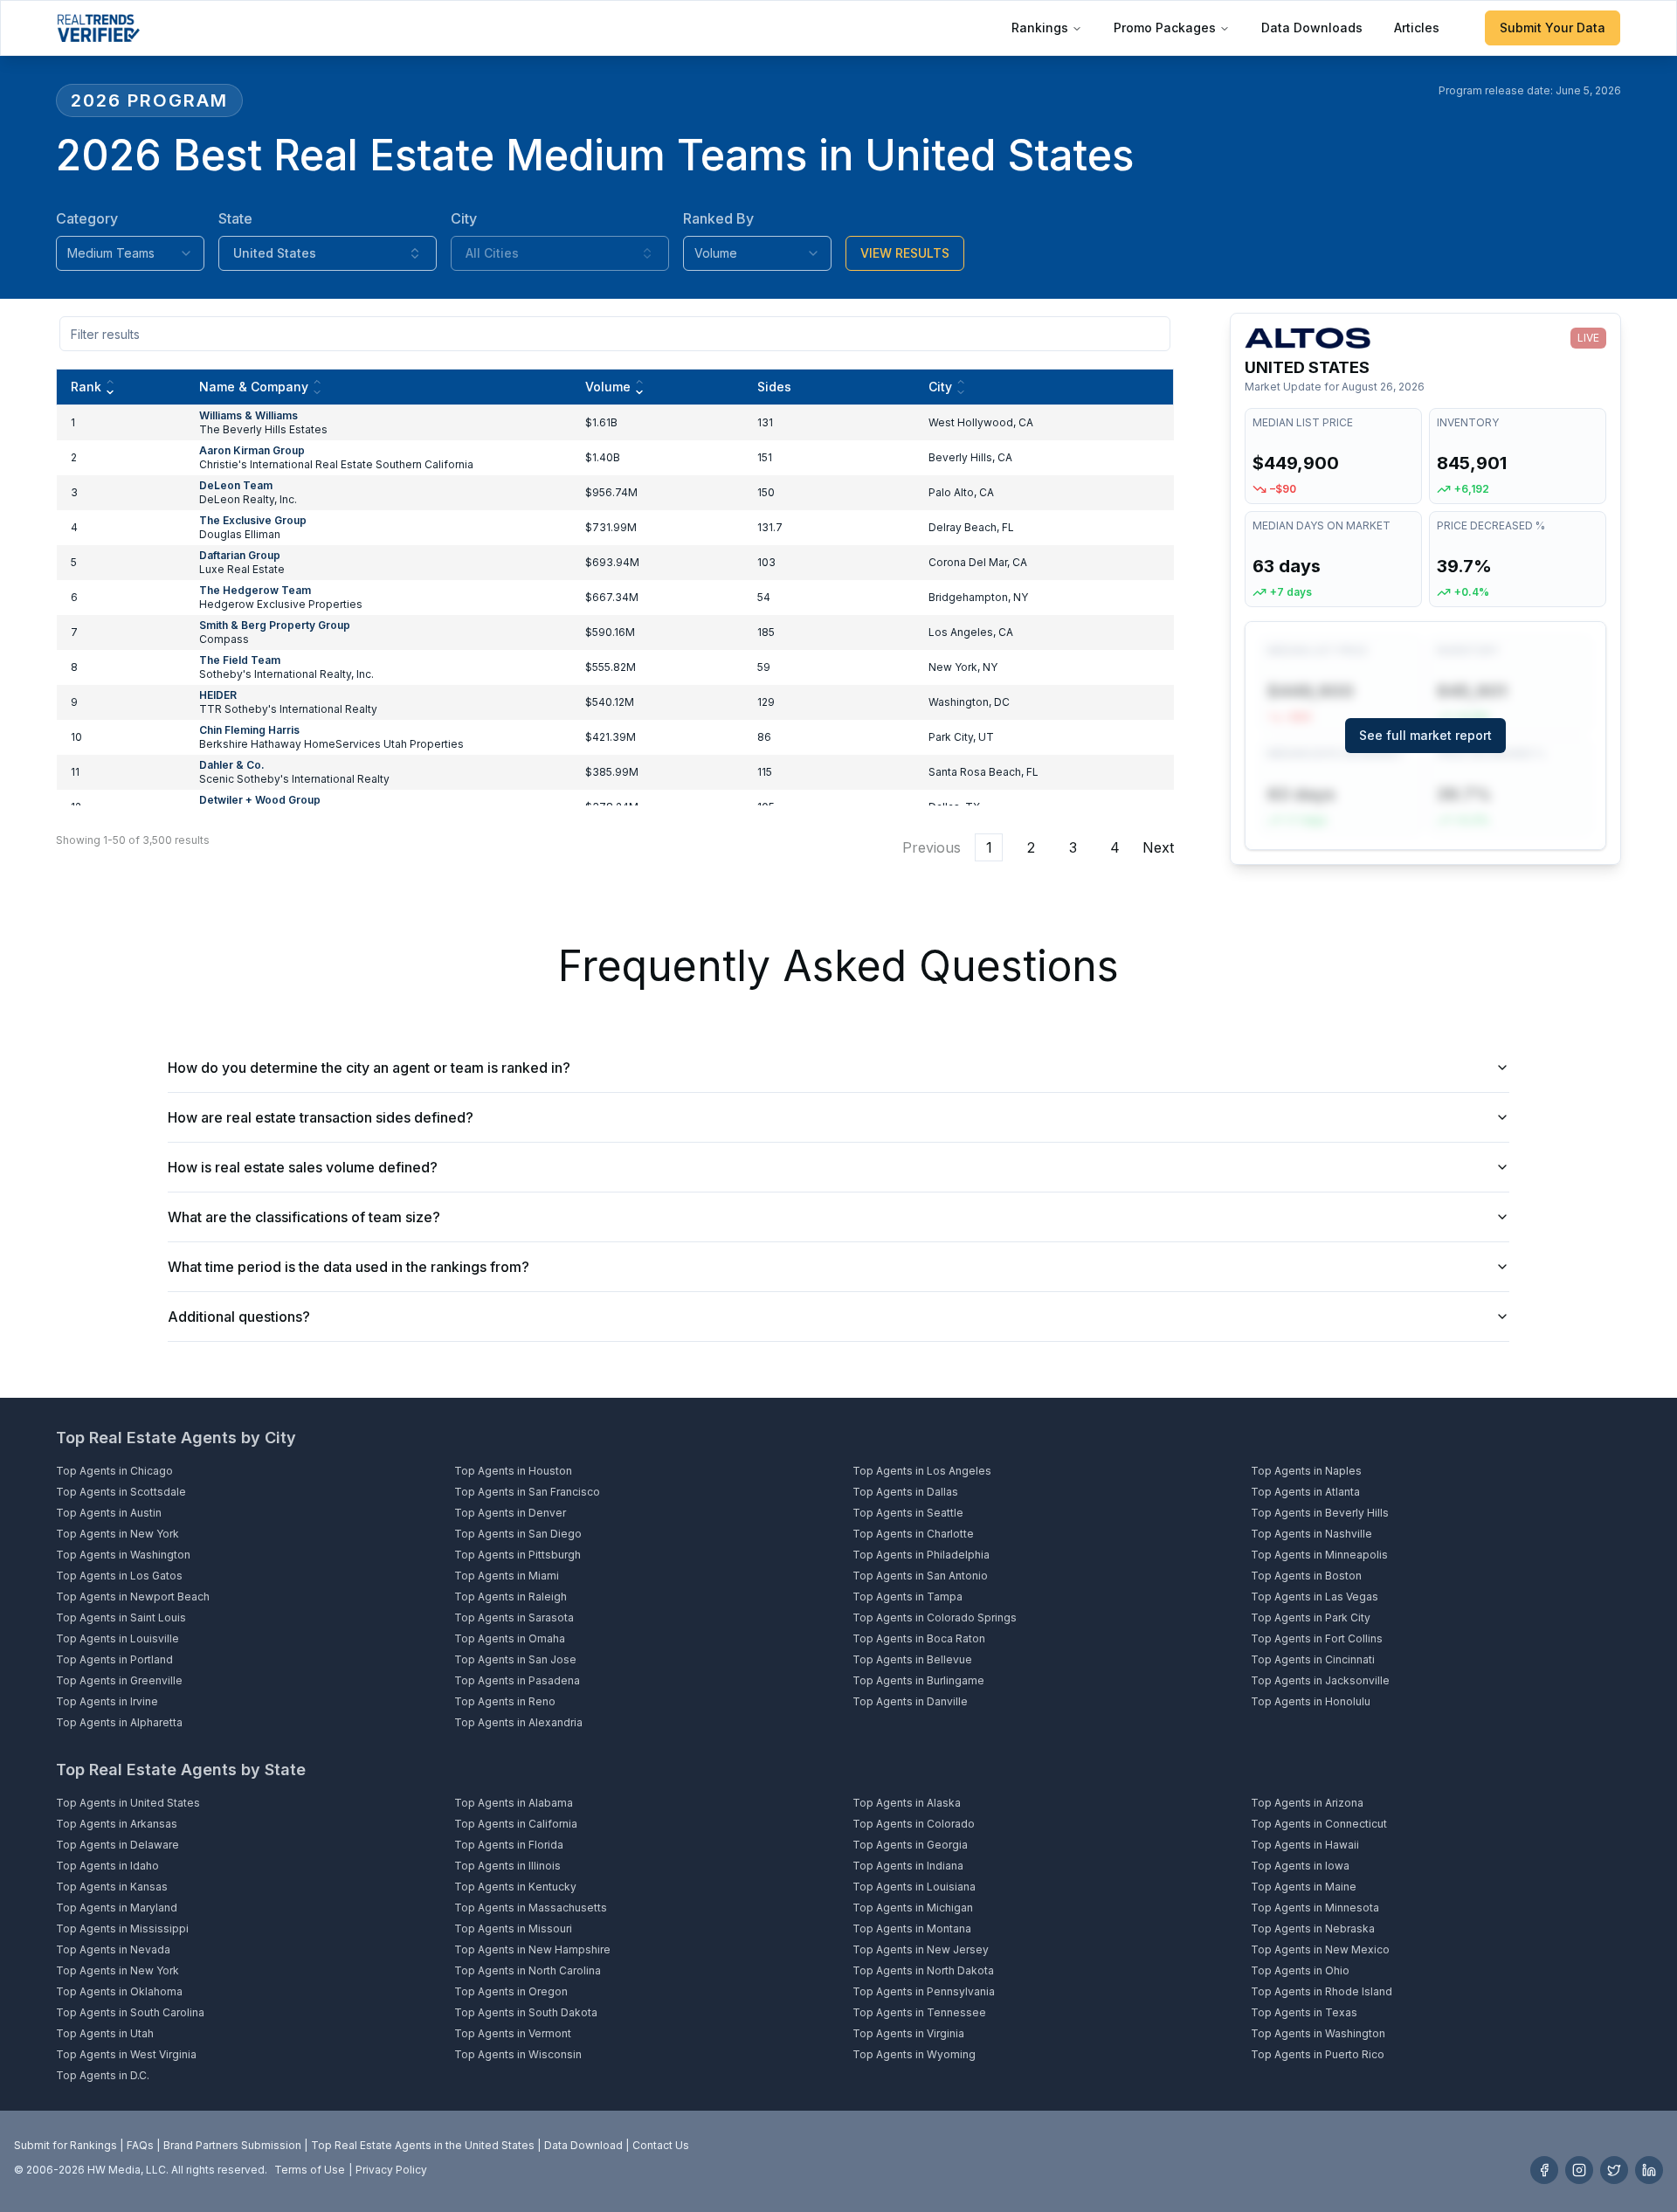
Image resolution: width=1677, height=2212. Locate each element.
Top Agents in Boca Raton (919, 1638)
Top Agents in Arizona (1307, 1803)
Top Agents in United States (128, 1803)
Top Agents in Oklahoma (119, 1991)
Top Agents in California (516, 1824)
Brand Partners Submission (232, 2145)
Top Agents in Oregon (511, 1991)
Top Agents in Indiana (908, 1866)
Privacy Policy (391, 2170)
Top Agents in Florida (509, 1845)
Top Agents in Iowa (1300, 1866)
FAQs (140, 2145)
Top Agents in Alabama (514, 1803)
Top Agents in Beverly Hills (1320, 1513)
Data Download (583, 2145)
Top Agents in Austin (109, 1513)
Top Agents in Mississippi (122, 1929)
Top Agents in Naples (1306, 1471)
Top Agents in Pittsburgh (518, 1555)
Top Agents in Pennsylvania (924, 1991)
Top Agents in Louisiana (914, 1887)
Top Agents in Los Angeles (922, 1471)
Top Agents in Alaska (907, 1803)
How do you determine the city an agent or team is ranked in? (369, 1068)
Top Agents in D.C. (103, 2075)
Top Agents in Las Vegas (1315, 1597)
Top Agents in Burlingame (918, 1680)
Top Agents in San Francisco (527, 1492)
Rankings (1040, 28)
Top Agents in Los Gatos (119, 1576)
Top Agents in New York (117, 1534)
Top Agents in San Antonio (920, 1576)
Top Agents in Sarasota (514, 1618)
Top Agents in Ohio (1300, 1970)
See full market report (1425, 735)
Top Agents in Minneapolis (1319, 1555)
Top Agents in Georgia (910, 1845)
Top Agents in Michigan (913, 1908)
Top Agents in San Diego (518, 1534)
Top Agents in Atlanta (1305, 1492)
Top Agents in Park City (1311, 1618)
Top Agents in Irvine (107, 1701)
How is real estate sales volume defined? (303, 1167)
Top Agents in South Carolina (130, 2012)
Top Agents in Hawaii (1305, 1845)
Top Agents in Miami (507, 1576)
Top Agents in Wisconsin (518, 2054)
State (235, 218)
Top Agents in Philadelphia (921, 1555)
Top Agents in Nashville (1311, 1534)
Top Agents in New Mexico (1320, 1949)
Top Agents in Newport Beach (133, 1597)
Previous (932, 847)
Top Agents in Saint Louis (121, 1618)
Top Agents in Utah (105, 2033)
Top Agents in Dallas (905, 1492)
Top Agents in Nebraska (1313, 1929)
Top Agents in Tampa (908, 1597)
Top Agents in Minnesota (1315, 1908)
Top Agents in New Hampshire (532, 1949)
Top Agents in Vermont (513, 2033)
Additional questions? (239, 1317)
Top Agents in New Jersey (921, 1949)
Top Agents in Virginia (908, 2033)
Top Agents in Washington (123, 1555)
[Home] (98, 28)
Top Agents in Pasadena (517, 1680)
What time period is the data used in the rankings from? (349, 1267)
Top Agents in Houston (513, 1471)
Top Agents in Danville (910, 1701)
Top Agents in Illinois (507, 1866)
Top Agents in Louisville (117, 1638)
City (464, 218)
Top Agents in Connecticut (1319, 1824)
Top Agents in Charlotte (913, 1534)
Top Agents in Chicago (114, 1471)
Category (87, 218)
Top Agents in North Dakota (923, 1970)
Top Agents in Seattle (908, 1513)
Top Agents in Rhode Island (1322, 1991)
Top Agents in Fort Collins (1317, 1638)
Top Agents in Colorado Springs (935, 1618)
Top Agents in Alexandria (518, 1722)
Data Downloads (1312, 28)
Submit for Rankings (66, 2145)
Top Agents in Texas (1304, 2012)
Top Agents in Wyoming (914, 2054)
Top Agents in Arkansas (117, 1824)
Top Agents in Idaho (107, 1866)
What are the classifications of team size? (304, 1217)
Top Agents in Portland (114, 1659)
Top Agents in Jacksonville (1320, 1680)
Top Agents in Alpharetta (119, 1722)
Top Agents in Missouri (513, 1929)
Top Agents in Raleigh (511, 1597)
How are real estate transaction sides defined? (321, 1117)
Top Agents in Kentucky (515, 1887)
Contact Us (661, 2145)
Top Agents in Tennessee (919, 2012)
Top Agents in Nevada (113, 1949)
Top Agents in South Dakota (526, 2012)
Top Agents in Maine (1304, 1887)
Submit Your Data (1553, 28)
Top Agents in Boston (1306, 1576)
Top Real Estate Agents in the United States (423, 2145)
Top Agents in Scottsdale (121, 1492)
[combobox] (130, 253)
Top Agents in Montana (912, 1929)
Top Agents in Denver (510, 1513)
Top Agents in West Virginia (126, 2054)
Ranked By (718, 218)
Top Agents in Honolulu (1311, 1701)
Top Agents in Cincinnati (1313, 1659)
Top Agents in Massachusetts (531, 1908)
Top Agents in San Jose (515, 1659)
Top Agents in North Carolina (528, 1970)
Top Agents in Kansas (112, 1887)
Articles (1417, 28)
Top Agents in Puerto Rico (1318, 2054)
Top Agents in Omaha (510, 1638)
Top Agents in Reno (505, 1701)
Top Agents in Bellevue (912, 1659)
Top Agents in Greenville (119, 1680)
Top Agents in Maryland (117, 1908)
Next (1158, 847)
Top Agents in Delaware (117, 1845)
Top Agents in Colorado (914, 1824)
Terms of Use (310, 2170)
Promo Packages (1165, 28)
